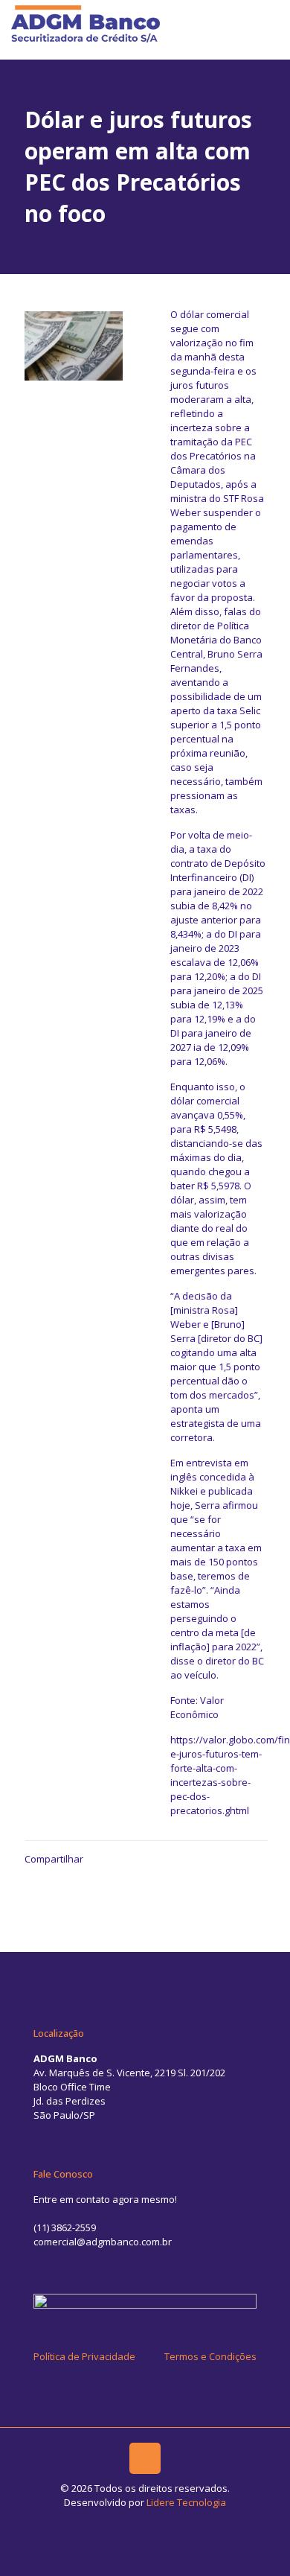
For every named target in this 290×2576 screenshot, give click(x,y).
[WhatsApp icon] (122, 2523)
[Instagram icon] (153, 2523)
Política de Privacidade (84, 2356)
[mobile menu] (270, 22)
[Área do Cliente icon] (168, 2523)
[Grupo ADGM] (86, 22)
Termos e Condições (210, 2356)
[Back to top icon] (145, 2458)
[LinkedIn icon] (137, 2523)
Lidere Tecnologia (186, 2502)
